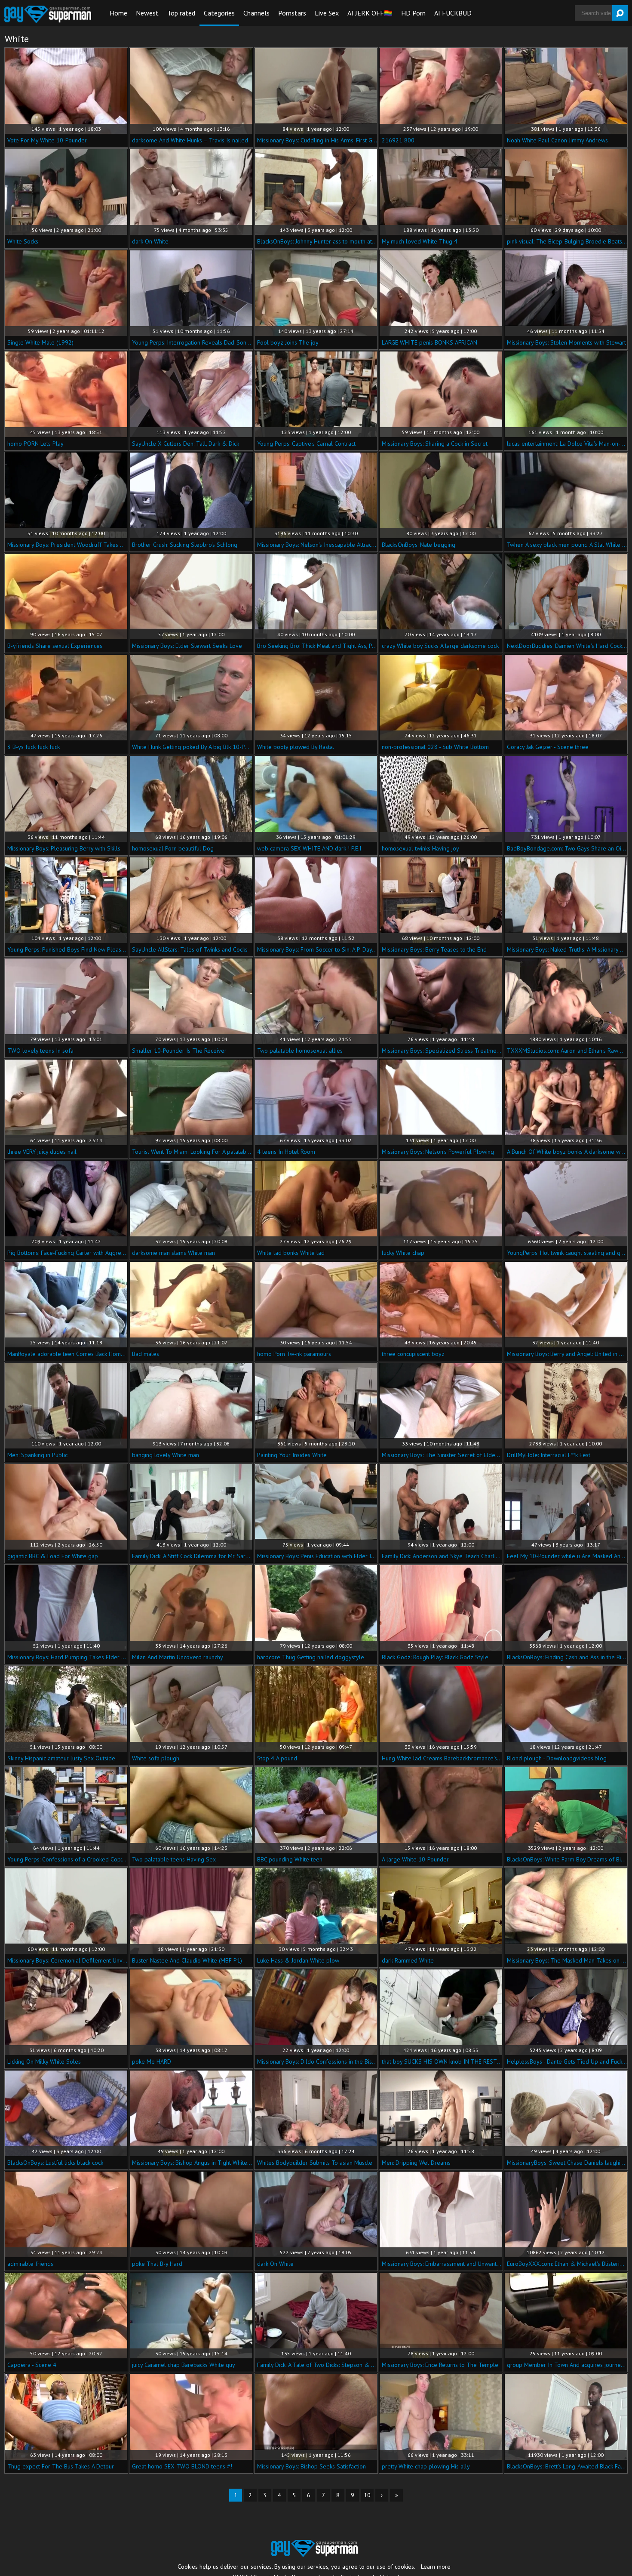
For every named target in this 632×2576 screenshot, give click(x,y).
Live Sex (327, 13)
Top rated (181, 13)
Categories (219, 13)
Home (118, 13)
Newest (147, 13)
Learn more (436, 2567)
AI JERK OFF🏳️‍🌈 (370, 13)
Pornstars (292, 13)
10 (367, 2495)
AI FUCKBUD (453, 13)
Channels (256, 13)
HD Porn (413, 13)
